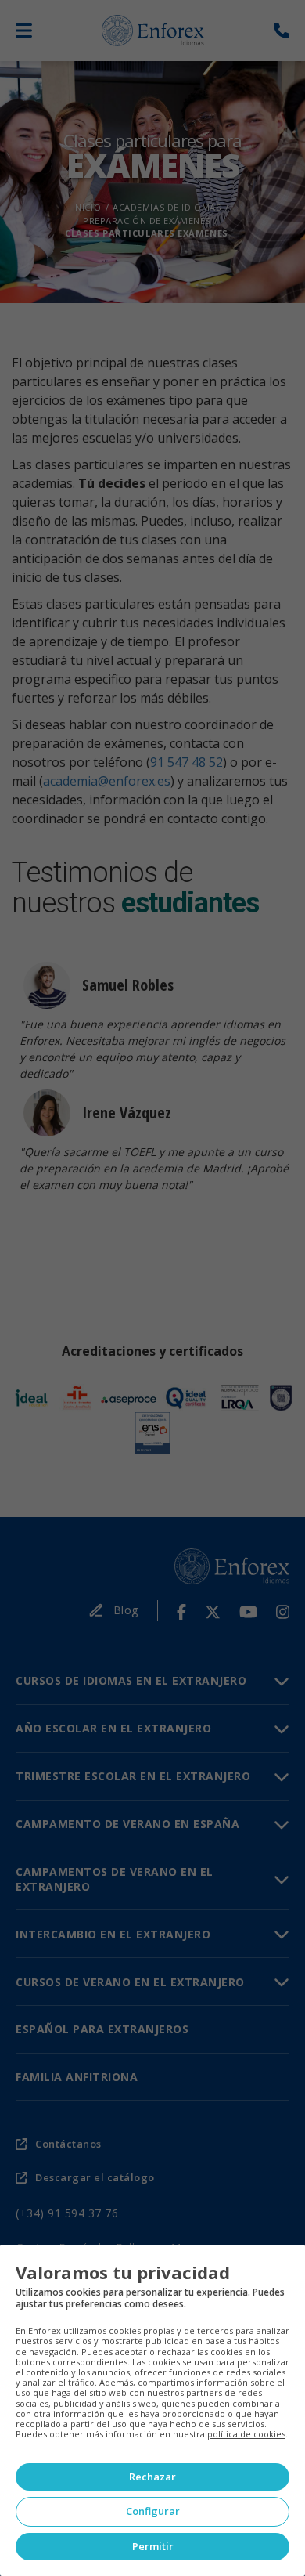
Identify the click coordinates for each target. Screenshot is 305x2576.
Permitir (153, 2546)
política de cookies (246, 2434)
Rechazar (152, 2477)
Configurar (153, 2511)
